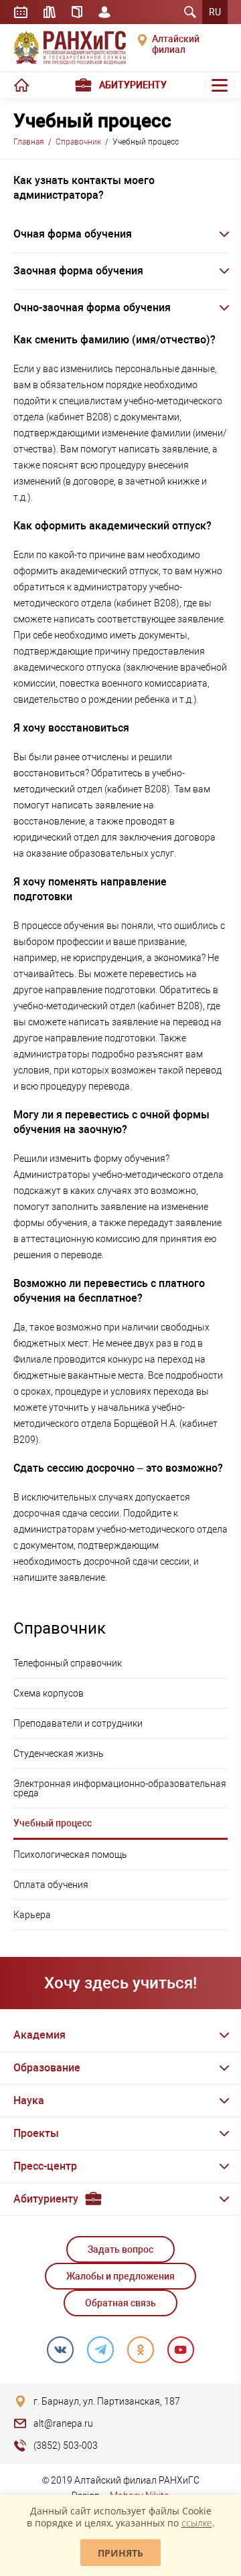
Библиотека (50, 12)
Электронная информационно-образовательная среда (120, 1788)
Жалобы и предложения (120, 2276)
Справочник (77, 12)
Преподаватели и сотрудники (78, 1723)
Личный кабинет (104, 12)
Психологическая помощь (70, 1855)
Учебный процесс (53, 1823)
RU (215, 12)
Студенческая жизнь (59, 1753)
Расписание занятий (21, 12)
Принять (120, 2553)
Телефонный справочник (68, 1663)
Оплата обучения (51, 1885)
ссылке (197, 2523)
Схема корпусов (49, 1693)
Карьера (32, 1915)
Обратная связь (120, 2303)
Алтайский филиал (176, 44)
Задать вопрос (120, 2249)
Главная (29, 142)
